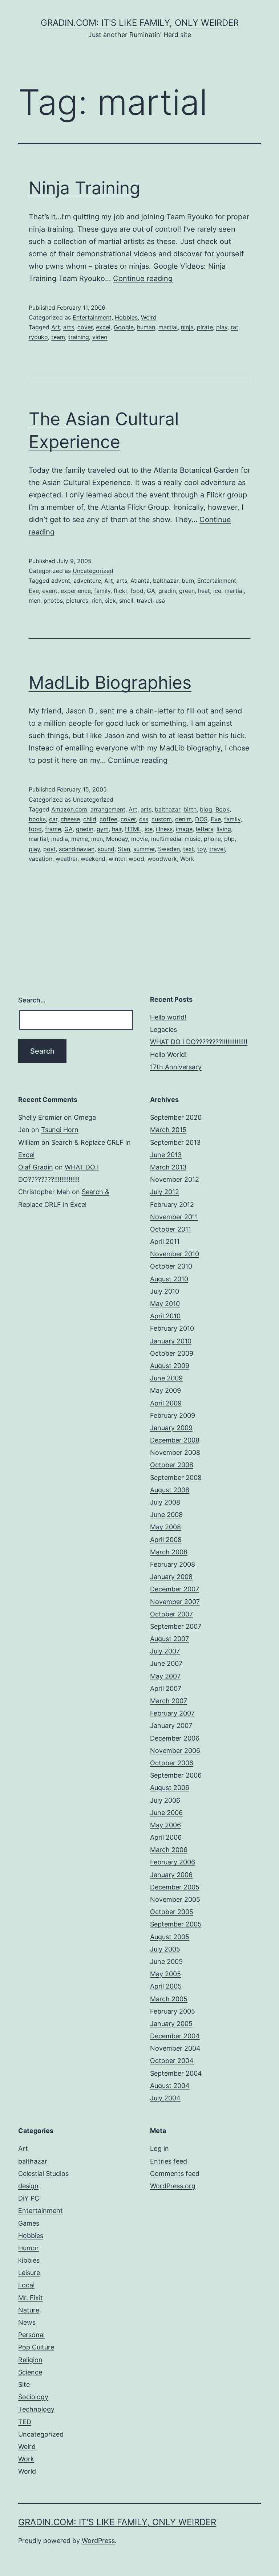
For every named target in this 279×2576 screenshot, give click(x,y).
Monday (117, 839)
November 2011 (174, 1217)
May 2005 (165, 1974)
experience (76, 591)
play (222, 327)
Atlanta (140, 581)
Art (56, 327)
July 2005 (165, 1949)
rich (97, 601)
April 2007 (166, 1688)
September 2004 (176, 2073)
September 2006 (176, 1775)
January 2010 (171, 1341)
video (100, 337)
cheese (70, 819)
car (53, 819)
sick (110, 601)
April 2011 (165, 1242)
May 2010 (165, 1304)
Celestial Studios (43, 2174)
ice (217, 591)
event (50, 591)
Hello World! (168, 1055)
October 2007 (171, 1614)
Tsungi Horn (60, 1130)
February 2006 (173, 1862)
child (90, 819)
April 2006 (166, 1837)
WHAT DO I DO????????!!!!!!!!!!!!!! (199, 1042)
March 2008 (169, 1552)
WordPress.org (173, 2186)
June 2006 (166, 1813)
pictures (77, 601)
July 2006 (165, 1800)
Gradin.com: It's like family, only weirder (140, 23)
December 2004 (175, 2036)
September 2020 (176, 1117)
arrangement (108, 809)
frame (53, 829)
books (37, 819)
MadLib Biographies (110, 682)
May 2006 (165, 1825)
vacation (41, 859)
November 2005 (175, 1899)
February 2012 (172, 1204)
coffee (108, 819)
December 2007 (175, 1589)
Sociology (33, 2397)
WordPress (98, 2541)
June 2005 (166, 1961)
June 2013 (166, 1155)
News (27, 2322)
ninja (187, 327)
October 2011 (171, 1229)
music (193, 839)
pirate (205, 327)
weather (66, 859)
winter (117, 859)
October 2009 (172, 1353)
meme (80, 839)
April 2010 (165, 1316)
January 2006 (171, 1875)
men (35, 601)
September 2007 (176, 1626)
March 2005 (169, 1999)
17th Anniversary (176, 1067)
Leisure (29, 2273)
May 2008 (165, 1527)
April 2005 (166, 1986)
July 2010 (165, 1291)
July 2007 (165, 1651)
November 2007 (175, 1602)
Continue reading (143, 278)
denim (183, 819)
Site (24, 2384)
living (224, 829)
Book (223, 809)
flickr (120, 591)
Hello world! (168, 1017)
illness (164, 829)
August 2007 (169, 1639)
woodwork (162, 859)
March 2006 (169, 1850)
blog (206, 809)
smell (126, 601)
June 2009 (166, 1378)
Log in (159, 2148)
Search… (32, 1000)
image (184, 829)
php (229, 839)
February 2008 (173, 1564)
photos (53, 601)
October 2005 (172, 1912)
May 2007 (165, 1676)
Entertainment (92, 317)
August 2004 (170, 2086)
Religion (30, 2360)
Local (26, 2285)
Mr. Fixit (31, 2298)
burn (188, 581)
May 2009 (165, 1390)
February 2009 (173, 1415)
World (27, 2471)
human (146, 327)
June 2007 (166, 1663)
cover (85, 327)
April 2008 (166, 1540)
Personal (31, 2335)
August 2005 (170, 1937)
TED (25, 2422)
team (58, 337)
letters (205, 829)
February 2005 (173, 2011)
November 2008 (175, 1452)
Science (30, 2372)
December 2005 (175, 1887)
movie (139, 839)
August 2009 (170, 1366)
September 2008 (176, 1478)
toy (202, 849)
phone (212, 839)
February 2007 (172, 1713)
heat (204, 591)
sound (106, 849)
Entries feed (169, 2161)
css (144, 819)
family (102, 591)
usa (160, 601)
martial (168, 327)
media (60, 839)
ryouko (38, 337)
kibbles (29, 2260)
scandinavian (77, 849)
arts (69, 327)
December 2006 (175, 1738)
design (28, 2186)
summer (144, 849)
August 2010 (169, 1279)
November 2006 (175, 1751)
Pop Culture (36, 2347)
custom (162, 819)
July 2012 (165, 1192)
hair (117, 829)
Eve (34, 591)
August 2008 (170, 1490)
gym (103, 829)
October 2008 (172, 1465)
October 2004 (172, 2061)
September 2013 (175, 1142)
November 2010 (175, 1254)
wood (136, 859)
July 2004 (165, 2098)
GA (151, 591)
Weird (149, 317)
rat (234, 327)
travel (144, 601)
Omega (85, 1117)
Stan (124, 849)
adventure (87, 581)
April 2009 (166, 1403)
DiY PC (29, 2198)
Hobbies (126, 317)
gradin (167, 591)
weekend (93, 859)
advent (61, 581)
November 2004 (175, 2048)
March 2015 (168, 1130)
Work (187, 859)
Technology (36, 2409)
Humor (29, 2248)
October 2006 (172, 1763)
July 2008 (165, 1502)
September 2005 (176, 1924)
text (189, 849)
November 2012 (175, 1179)
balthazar (166, 581)
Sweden (169, 849)
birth (190, 809)
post (49, 849)
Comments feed (175, 2174)
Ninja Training (84, 188)
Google (124, 327)
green (187, 591)
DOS (201, 819)
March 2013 (168, 1167)
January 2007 (171, 1726)
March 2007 (169, 1701)
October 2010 (171, 1266)
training (79, 337)
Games (29, 2223)
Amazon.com (69, 809)
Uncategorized (93, 571)
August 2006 (170, 1788)
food (137, 591)
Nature (29, 2310)
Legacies (163, 1029)
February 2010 (172, 1328)
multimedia (166, 839)
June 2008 (166, 1515)
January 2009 (171, 1428)
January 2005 (171, 2024)
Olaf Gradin (36, 1167)
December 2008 (175, 1440)
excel (103, 327)
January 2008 (171, 1577)
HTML (133, 829)
